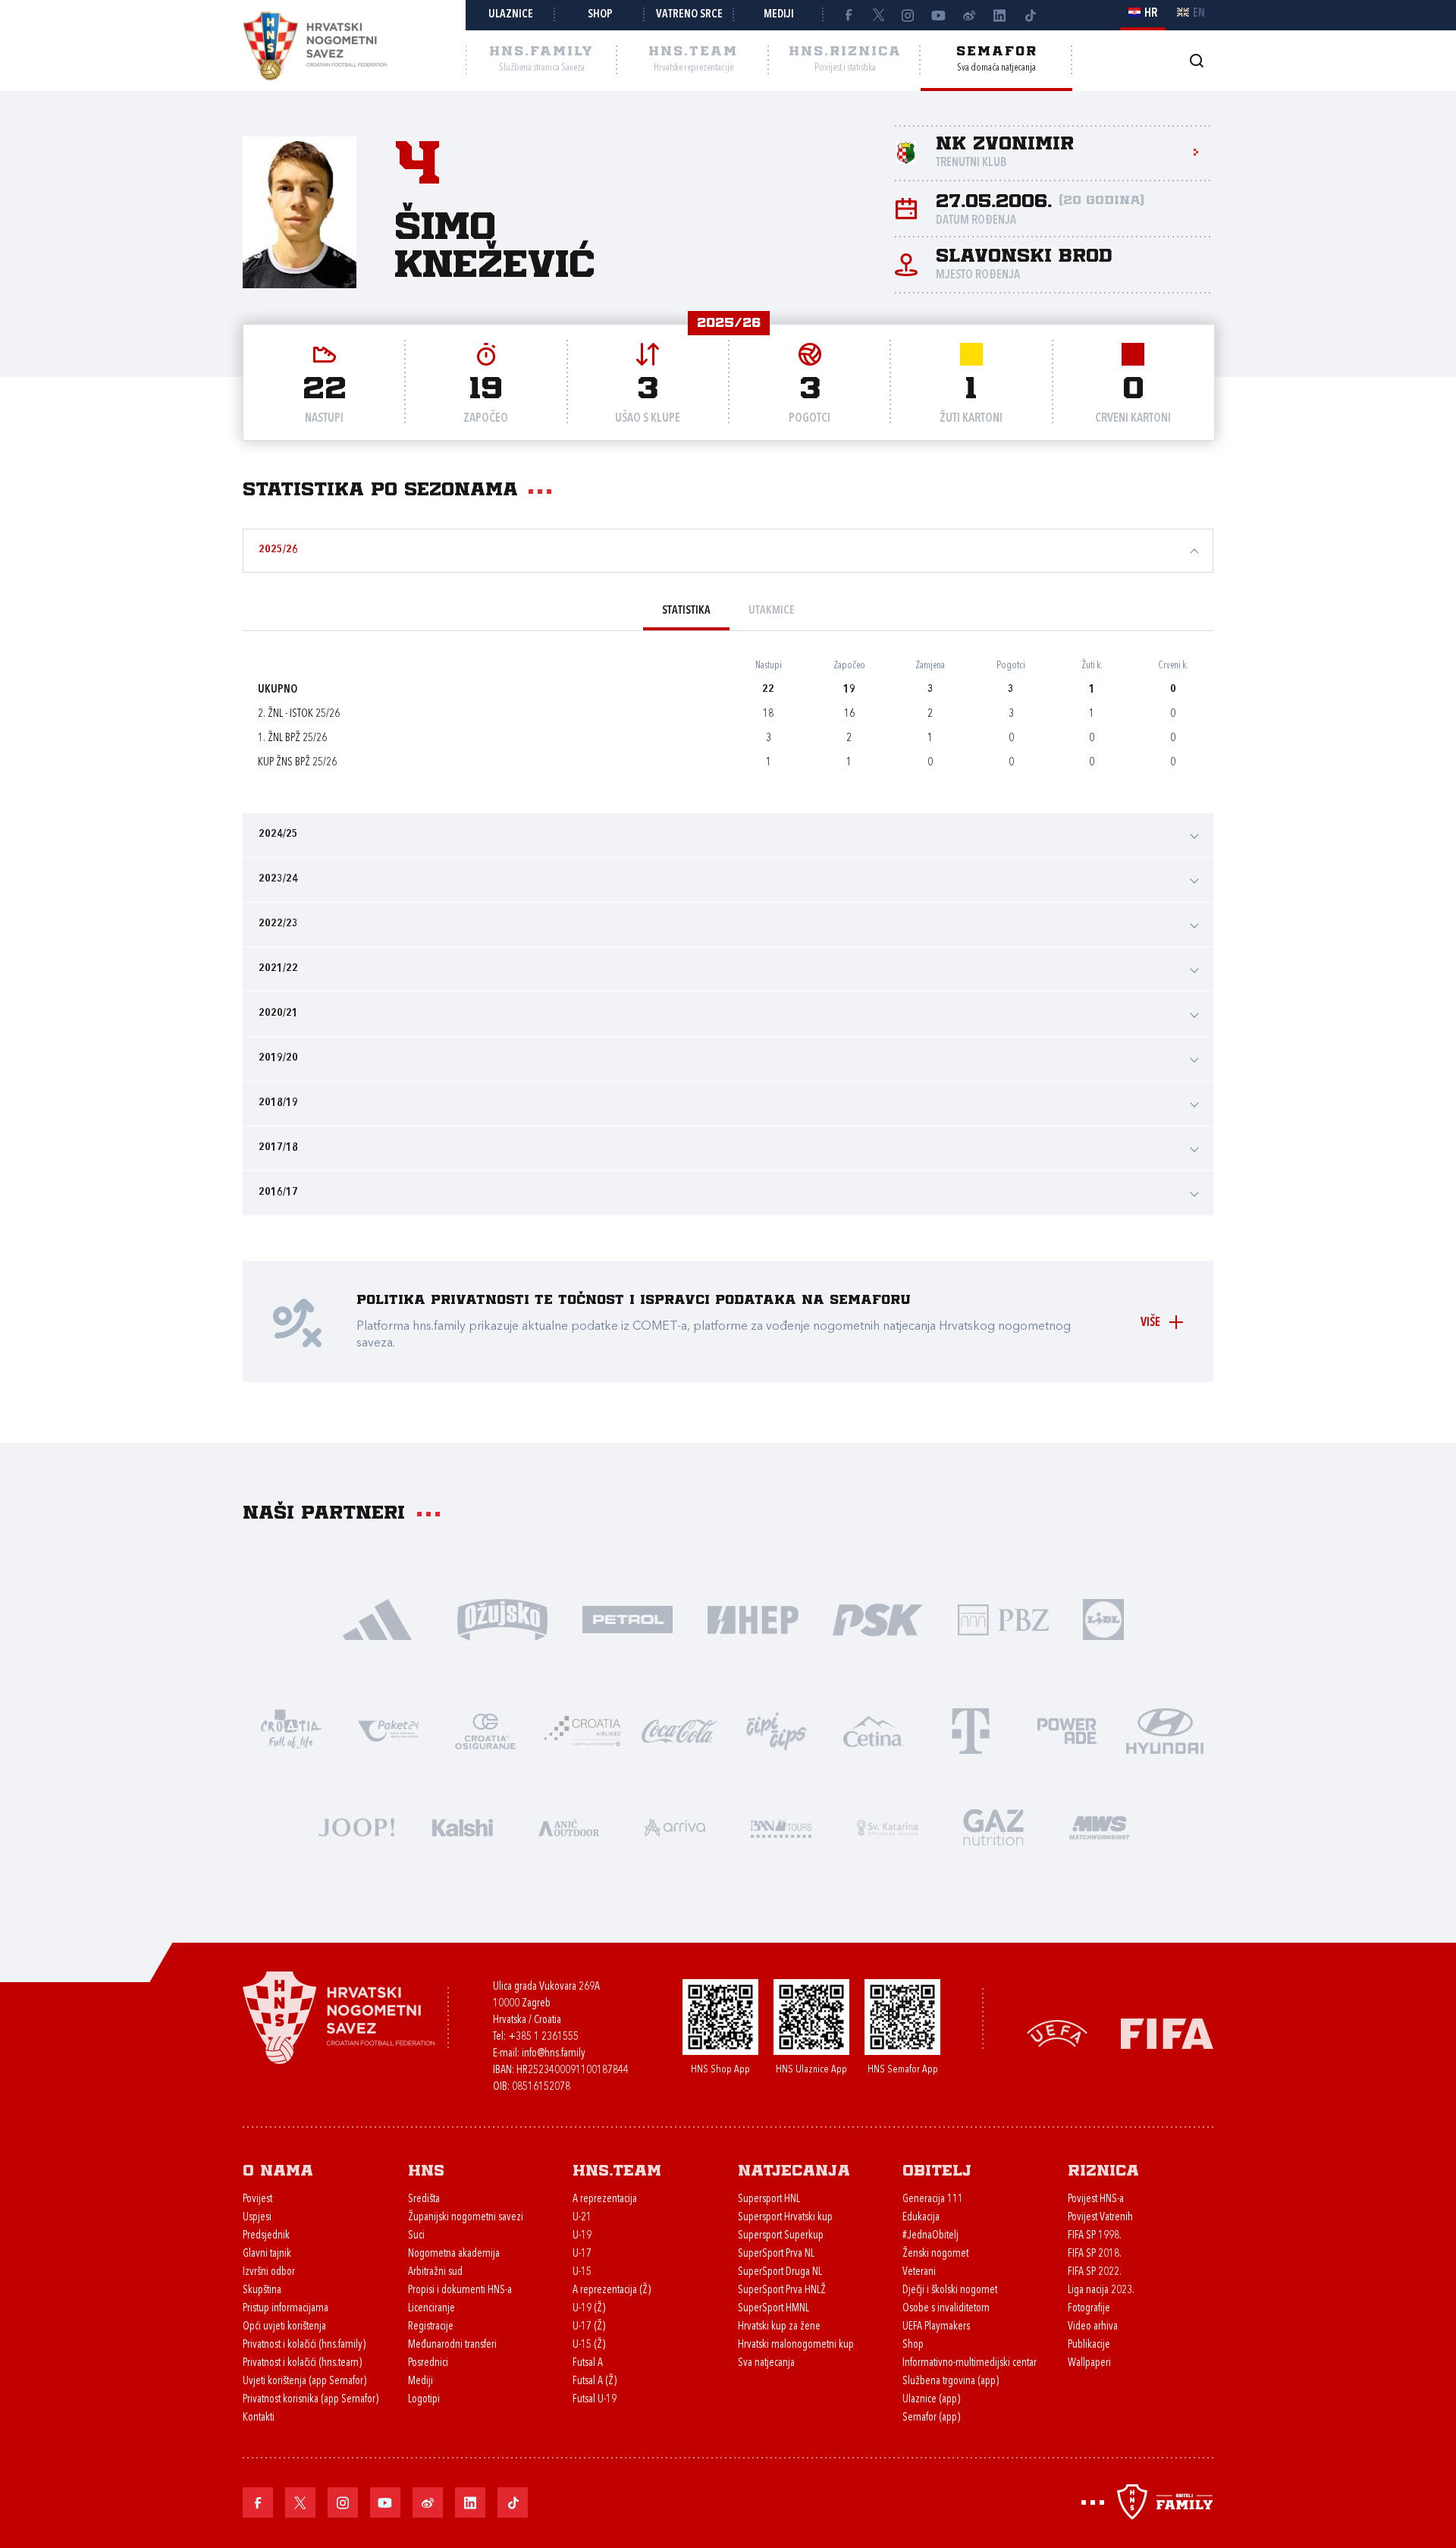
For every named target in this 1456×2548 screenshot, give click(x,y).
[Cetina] (874, 1730)
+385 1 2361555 (543, 2037)
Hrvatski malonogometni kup (796, 2345)
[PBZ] (1003, 1618)
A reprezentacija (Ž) (612, 2290)
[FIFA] (1167, 2033)
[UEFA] (1057, 2033)
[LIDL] (1103, 1618)
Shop (600, 15)
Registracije (431, 2327)
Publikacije (1089, 2345)
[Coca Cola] (679, 1730)
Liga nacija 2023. (1101, 2290)
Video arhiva (1093, 2327)
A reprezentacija (605, 2199)
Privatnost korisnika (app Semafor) (311, 2400)
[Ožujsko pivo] (502, 1618)
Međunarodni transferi (452, 2345)
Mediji (779, 15)
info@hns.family (554, 2054)
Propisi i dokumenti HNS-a (460, 2290)
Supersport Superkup (781, 2236)
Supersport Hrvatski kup (785, 2218)
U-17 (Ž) (589, 2327)
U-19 (582, 2236)
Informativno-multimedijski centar (970, 2363)
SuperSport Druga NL (780, 2272)
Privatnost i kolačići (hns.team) (302, 2363)
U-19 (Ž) (589, 2309)
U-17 (582, 2254)
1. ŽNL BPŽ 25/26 (292, 738)
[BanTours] (781, 1826)
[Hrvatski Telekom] (971, 1730)
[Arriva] (675, 1826)
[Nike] (377, 1618)
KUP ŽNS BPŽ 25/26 (297, 763)
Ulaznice (511, 15)
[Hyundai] (1165, 1730)
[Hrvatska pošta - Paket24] (388, 1730)
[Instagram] (908, 15)
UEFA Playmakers (936, 2327)
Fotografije (1089, 2309)
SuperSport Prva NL (776, 2254)
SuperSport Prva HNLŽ (782, 2290)
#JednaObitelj (930, 2236)
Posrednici (428, 2363)
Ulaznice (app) (931, 2400)
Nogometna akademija (454, 2254)
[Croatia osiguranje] (485, 1730)
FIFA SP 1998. (1095, 2236)
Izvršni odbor (269, 2272)
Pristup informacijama (286, 2309)
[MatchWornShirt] (1100, 1826)
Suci (416, 2236)
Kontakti (259, 2418)
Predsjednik (266, 2236)
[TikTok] (1030, 15)
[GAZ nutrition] (993, 1826)
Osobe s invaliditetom (946, 2309)
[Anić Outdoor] (569, 1826)
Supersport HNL (769, 2199)
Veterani (919, 2272)
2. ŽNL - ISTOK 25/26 (299, 714)
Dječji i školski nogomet (950, 2290)
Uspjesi (257, 2218)
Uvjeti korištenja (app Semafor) (304, 2381)
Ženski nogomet (935, 2254)
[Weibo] (969, 15)
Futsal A (588, 2363)
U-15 (582, 2272)
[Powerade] (1068, 1730)
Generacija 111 (933, 2199)
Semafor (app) (931, 2418)
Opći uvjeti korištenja (284, 2327)
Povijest (257, 2199)
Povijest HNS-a (1096, 2199)
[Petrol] (628, 1618)
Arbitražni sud (435, 2272)
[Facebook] (848, 15)
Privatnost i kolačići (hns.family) (304, 2345)
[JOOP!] (356, 1826)
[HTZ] (291, 1730)
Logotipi (424, 2400)
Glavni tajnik (267, 2254)
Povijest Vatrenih (1100, 2218)
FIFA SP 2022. (1095, 2272)
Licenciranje (431, 2309)
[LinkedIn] (999, 15)
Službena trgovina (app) (951, 2381)
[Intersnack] (777, 1730)
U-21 (582, 2218)
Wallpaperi (1089, 2363)
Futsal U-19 (595, 2400)
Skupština (262, 2290)
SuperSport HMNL (773, 2309)
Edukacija (921, 2218)
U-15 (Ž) (589, 2345)
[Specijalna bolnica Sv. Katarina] (887, 1826)
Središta (424, 2199)
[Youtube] (939, 15)
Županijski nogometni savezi (466, 2218)
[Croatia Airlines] (582, 1730)
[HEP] (753, 1618)
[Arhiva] (1196, 60)
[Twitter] (878, 15)
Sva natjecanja (766, 2363)
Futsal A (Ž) (595, 2381)
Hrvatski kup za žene (779, 2327)
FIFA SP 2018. (1095, 2254)
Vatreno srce (689, 15)
